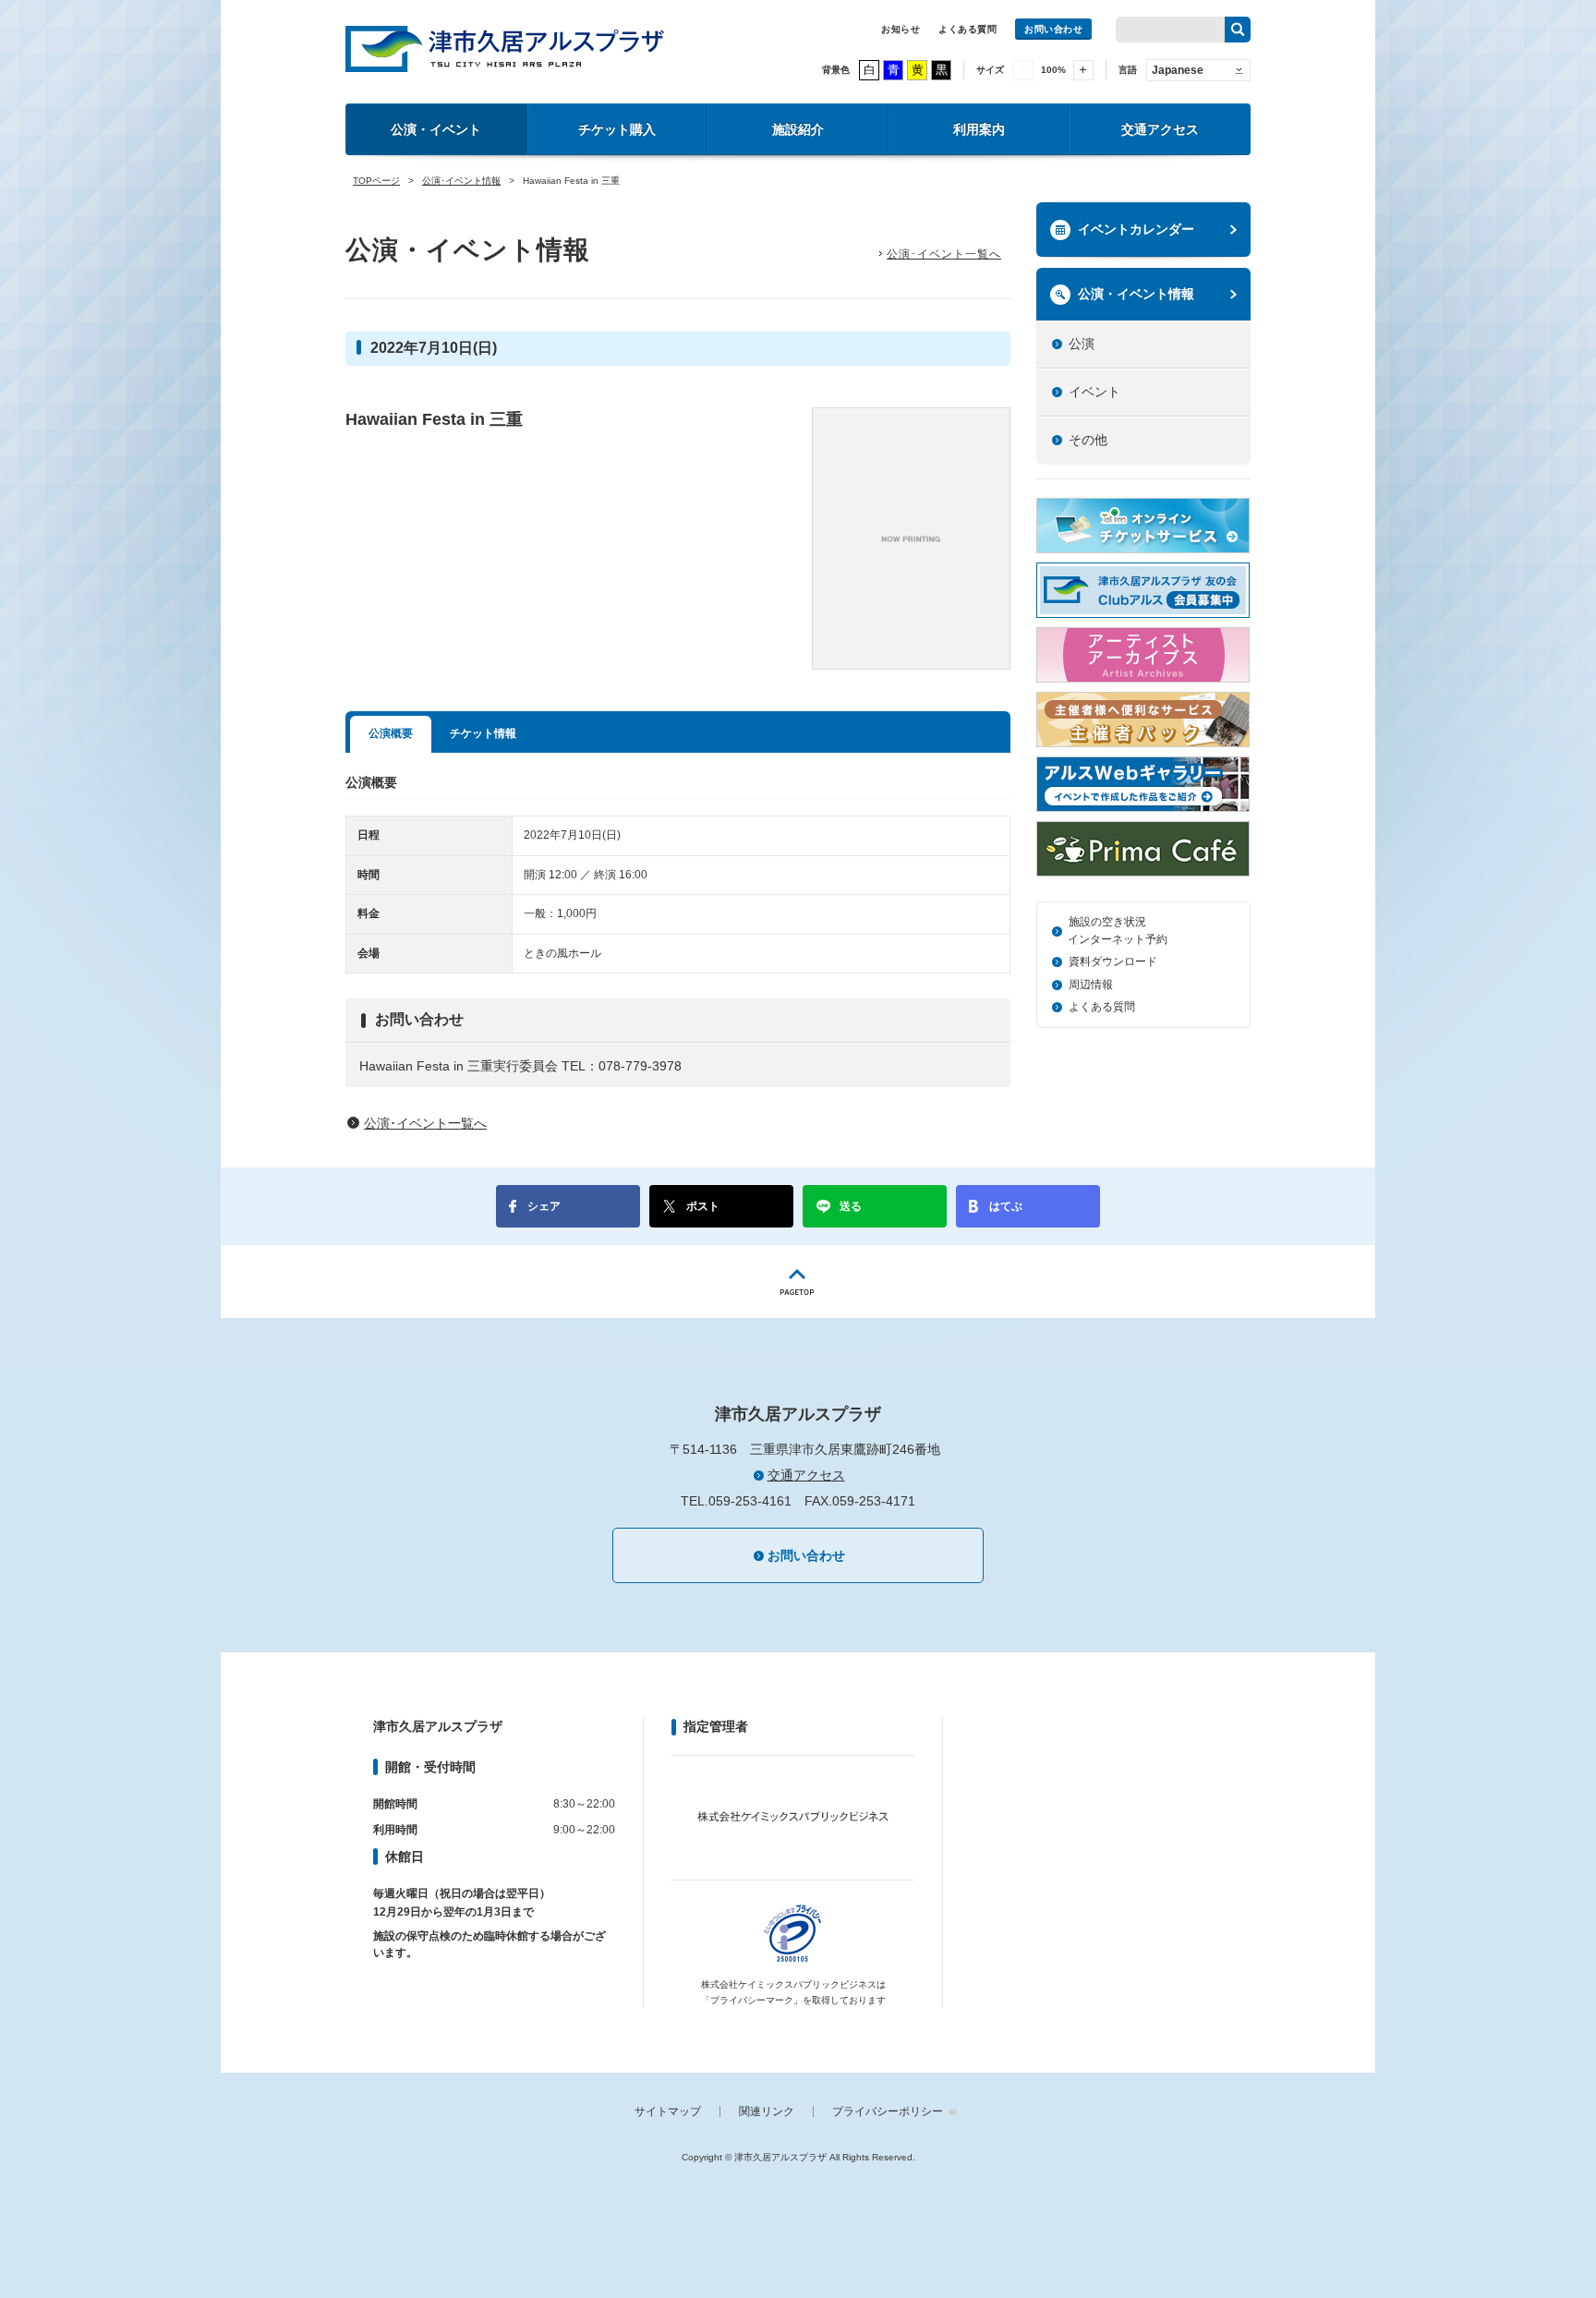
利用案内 (979, 129)
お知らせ (901, 29)
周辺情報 (1091, 985)
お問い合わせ (1053, 29)
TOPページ (376, 181)
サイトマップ (668, 2111)
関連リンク (767, 2111)
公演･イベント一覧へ (944, 254)
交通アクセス (1160, 129)
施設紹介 (798, 129)
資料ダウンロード (1113, 962)
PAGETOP (798, 1282)
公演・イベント (436, 129)
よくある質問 (967, 29)
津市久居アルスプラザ (505, 49)
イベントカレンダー (1136, 229)
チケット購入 (617, 129)
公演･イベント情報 (461, 181)
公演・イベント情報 (1136, 294)
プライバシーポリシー (888, 2111)
